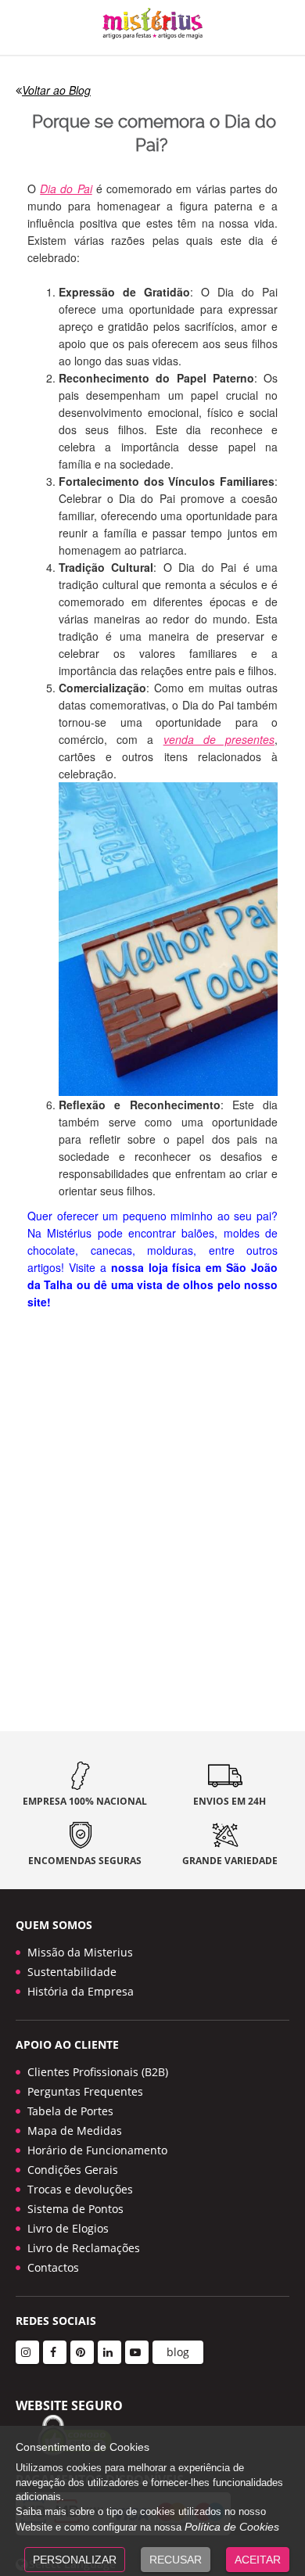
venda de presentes (219, 739)
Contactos (53, 2267)
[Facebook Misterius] (55, 2352)
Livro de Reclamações (84, 2248)
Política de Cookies (232, 2527)
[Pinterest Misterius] (82, 2352)
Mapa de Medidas (75, 2130)
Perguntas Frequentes (85, 2091)
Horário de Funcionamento (97, 2150)
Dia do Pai (66, 189)
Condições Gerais (73, 2170)
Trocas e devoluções (80, 2189)
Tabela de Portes (70, 2111)
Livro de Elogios (68, 2228)
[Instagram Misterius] (27, 2352)
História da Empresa (81, 1991)
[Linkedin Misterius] (109, 2352)
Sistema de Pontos (75, 2209)
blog (178, 2352)
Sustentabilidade (72, 1972)
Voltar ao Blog (56, 90)
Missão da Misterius (80, 1952)
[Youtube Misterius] (137, 2352)
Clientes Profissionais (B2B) (98, 2072)
